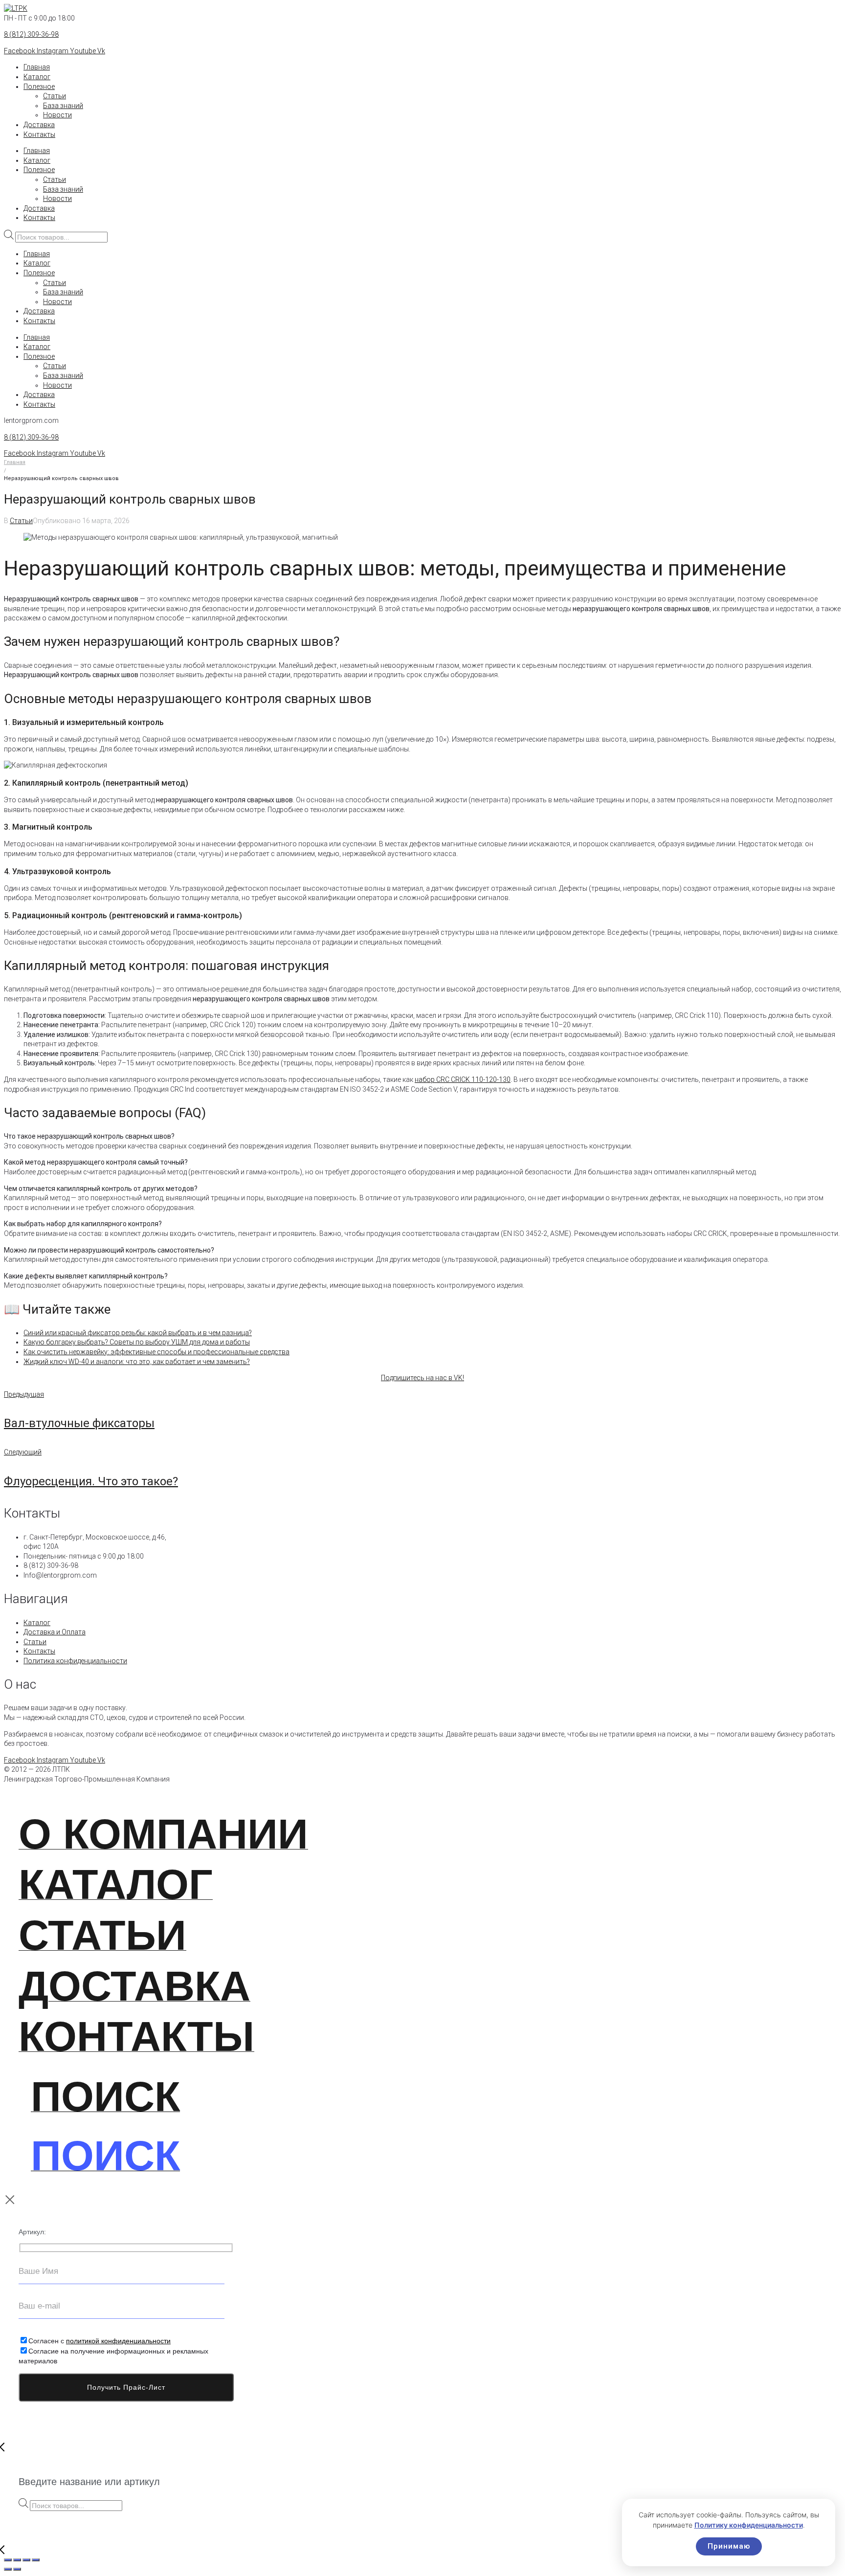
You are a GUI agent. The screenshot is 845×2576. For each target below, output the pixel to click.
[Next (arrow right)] (17, 2569)
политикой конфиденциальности (118, 2341)
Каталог (37, 77)
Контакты (39, 134)
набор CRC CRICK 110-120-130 (463, 1079)
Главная (37, 67)
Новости (57, 115)
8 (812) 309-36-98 (31, 34)
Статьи (55, 96)
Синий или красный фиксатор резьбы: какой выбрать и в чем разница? (138, 1333)
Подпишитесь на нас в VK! (422, 1378)
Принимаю (729, 2546)
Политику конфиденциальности (749, 2525)
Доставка (39, 125)
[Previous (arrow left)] (8, 2569)
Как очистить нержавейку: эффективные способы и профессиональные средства (156, 1352)
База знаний (63, 106)
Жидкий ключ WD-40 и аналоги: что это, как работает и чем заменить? (137, 1362)
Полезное (39, 87)
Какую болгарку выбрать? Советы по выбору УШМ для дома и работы (137, 1342)
